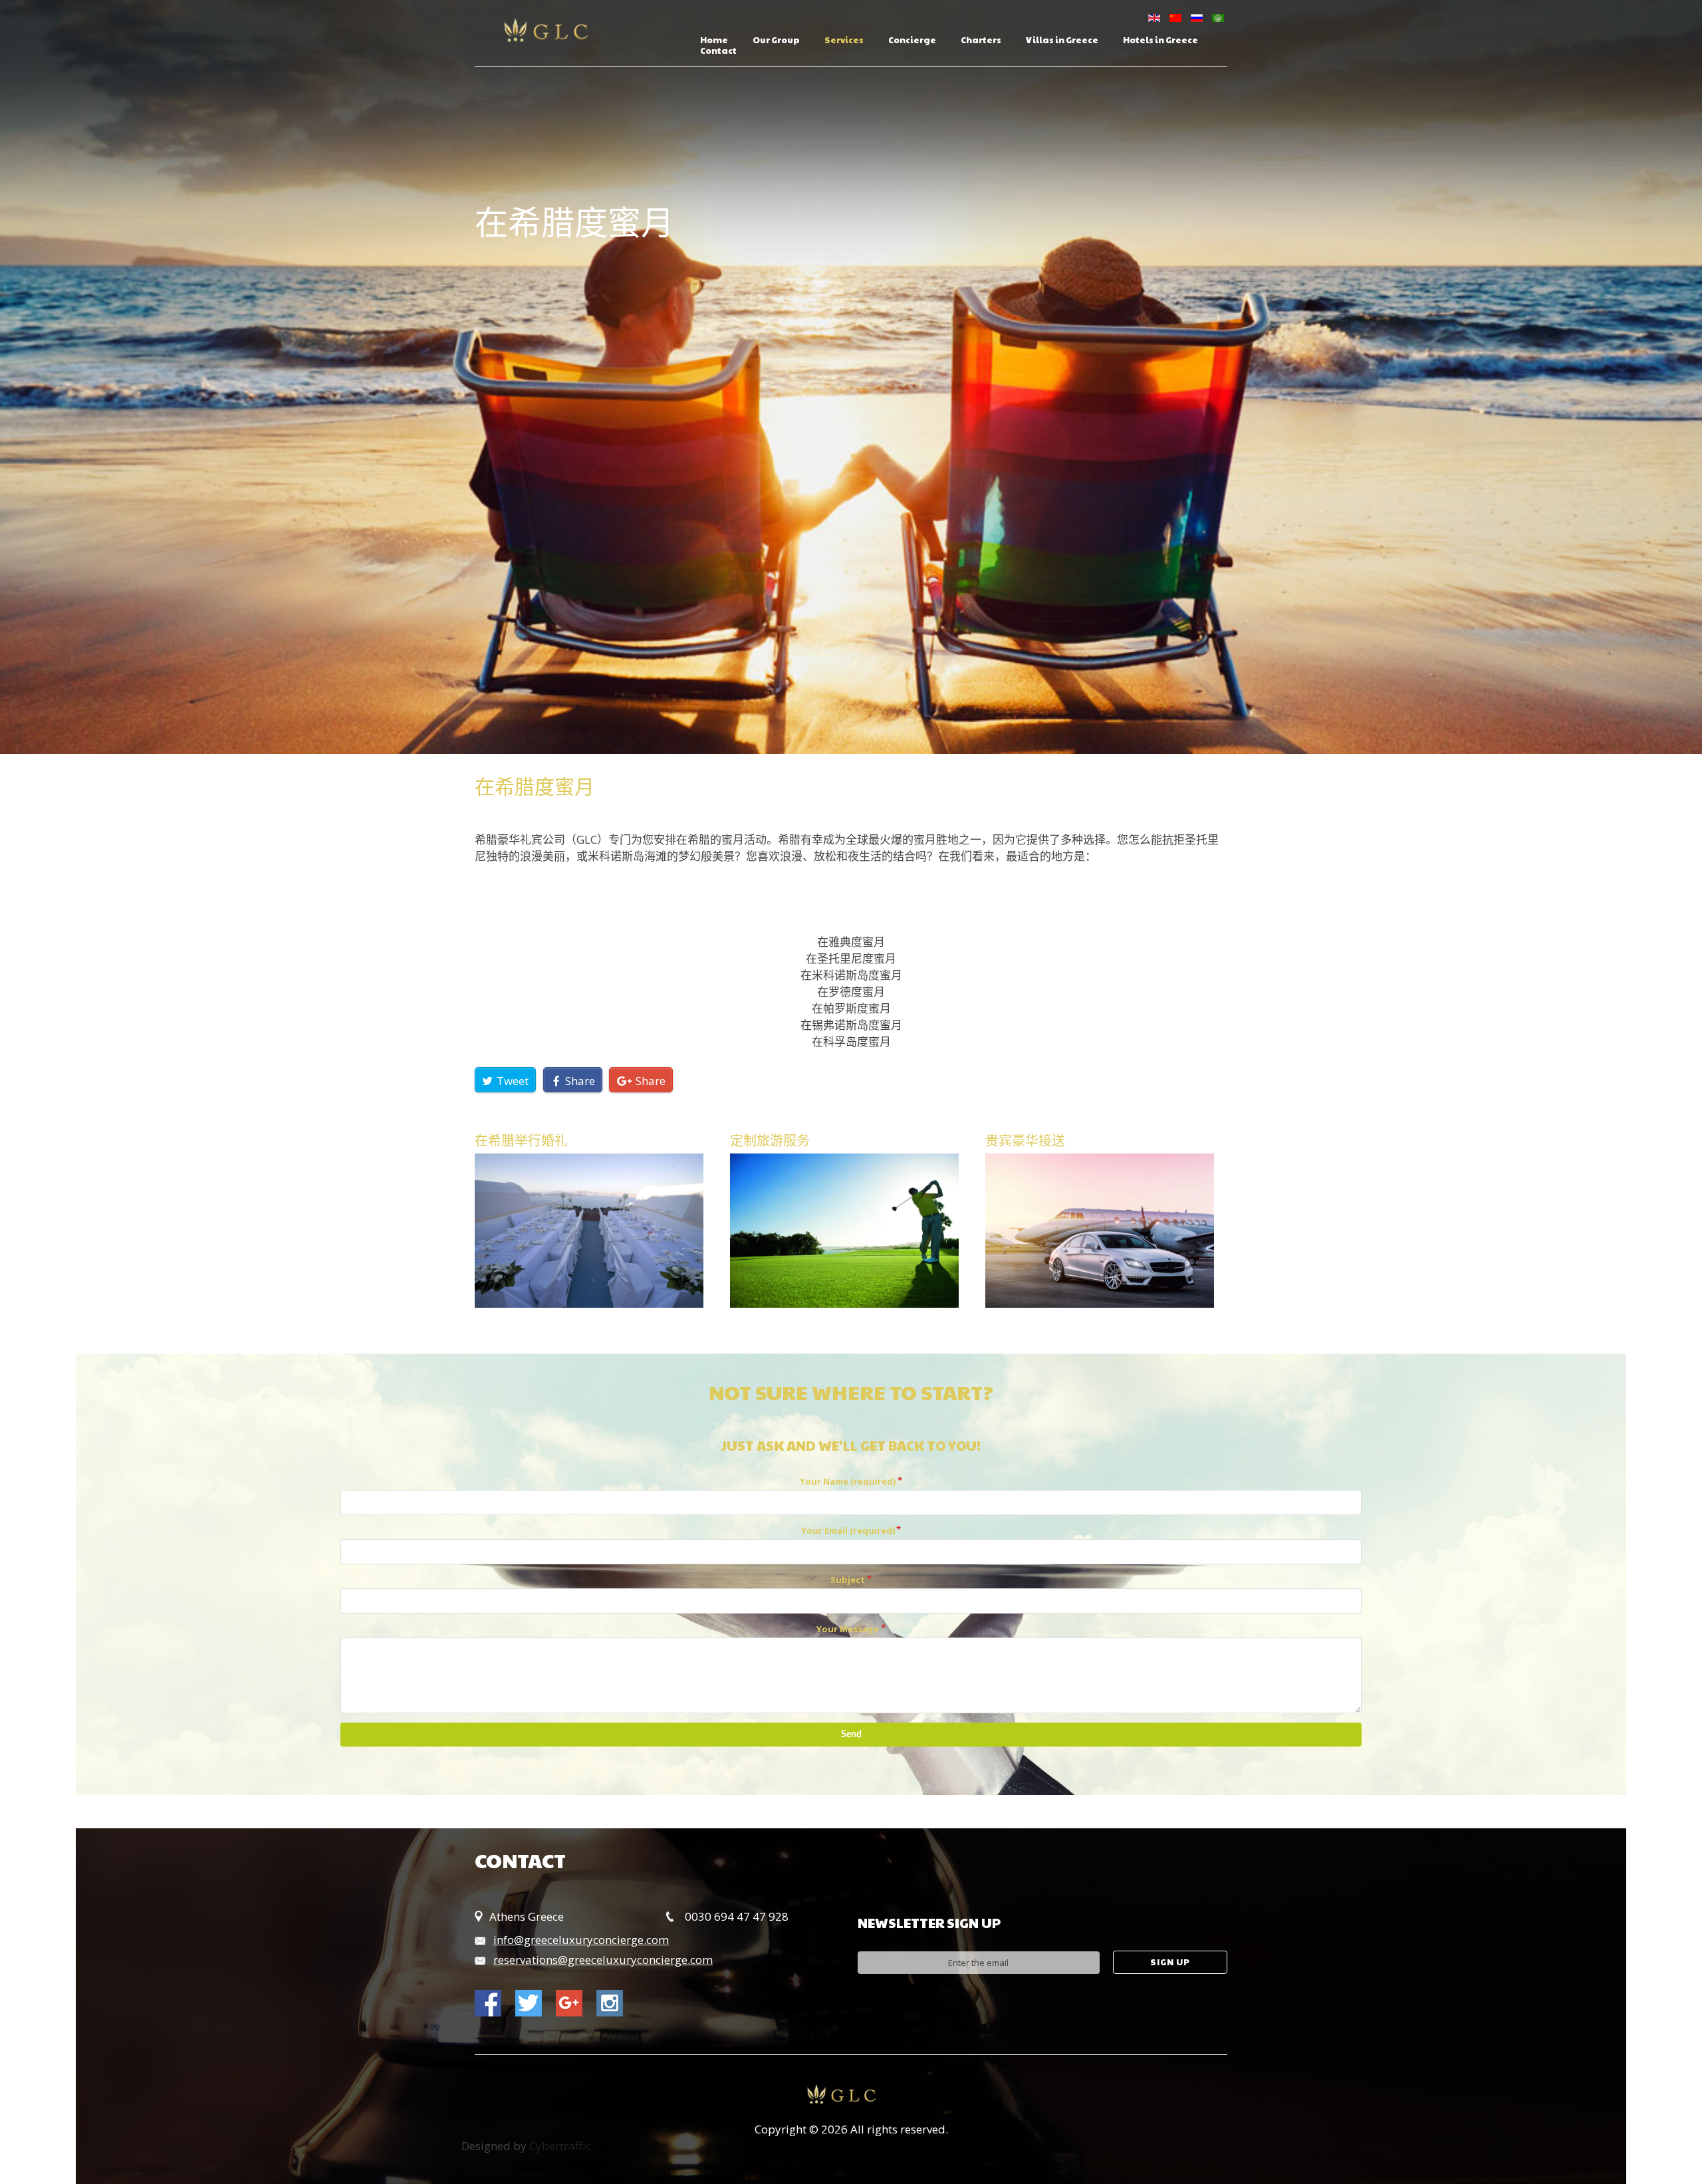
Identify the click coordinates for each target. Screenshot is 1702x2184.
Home (714, 41)
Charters (981, 41)
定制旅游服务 (770, 1140)
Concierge (912, 41)
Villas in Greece (1062, 41)
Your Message (848, 1629)
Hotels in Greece (1160, 41)
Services (844, 41)
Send (851, 1735)
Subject (848, 1580)
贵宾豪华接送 (1025, 1140)
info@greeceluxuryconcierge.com (581, 1940)
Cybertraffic (560, 2146)
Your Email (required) (848, 1530)
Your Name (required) (848, 1481)
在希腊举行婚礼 (521, 1140)
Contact (718, 51)
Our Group (776, 41)
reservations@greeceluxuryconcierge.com (603, 1960)
